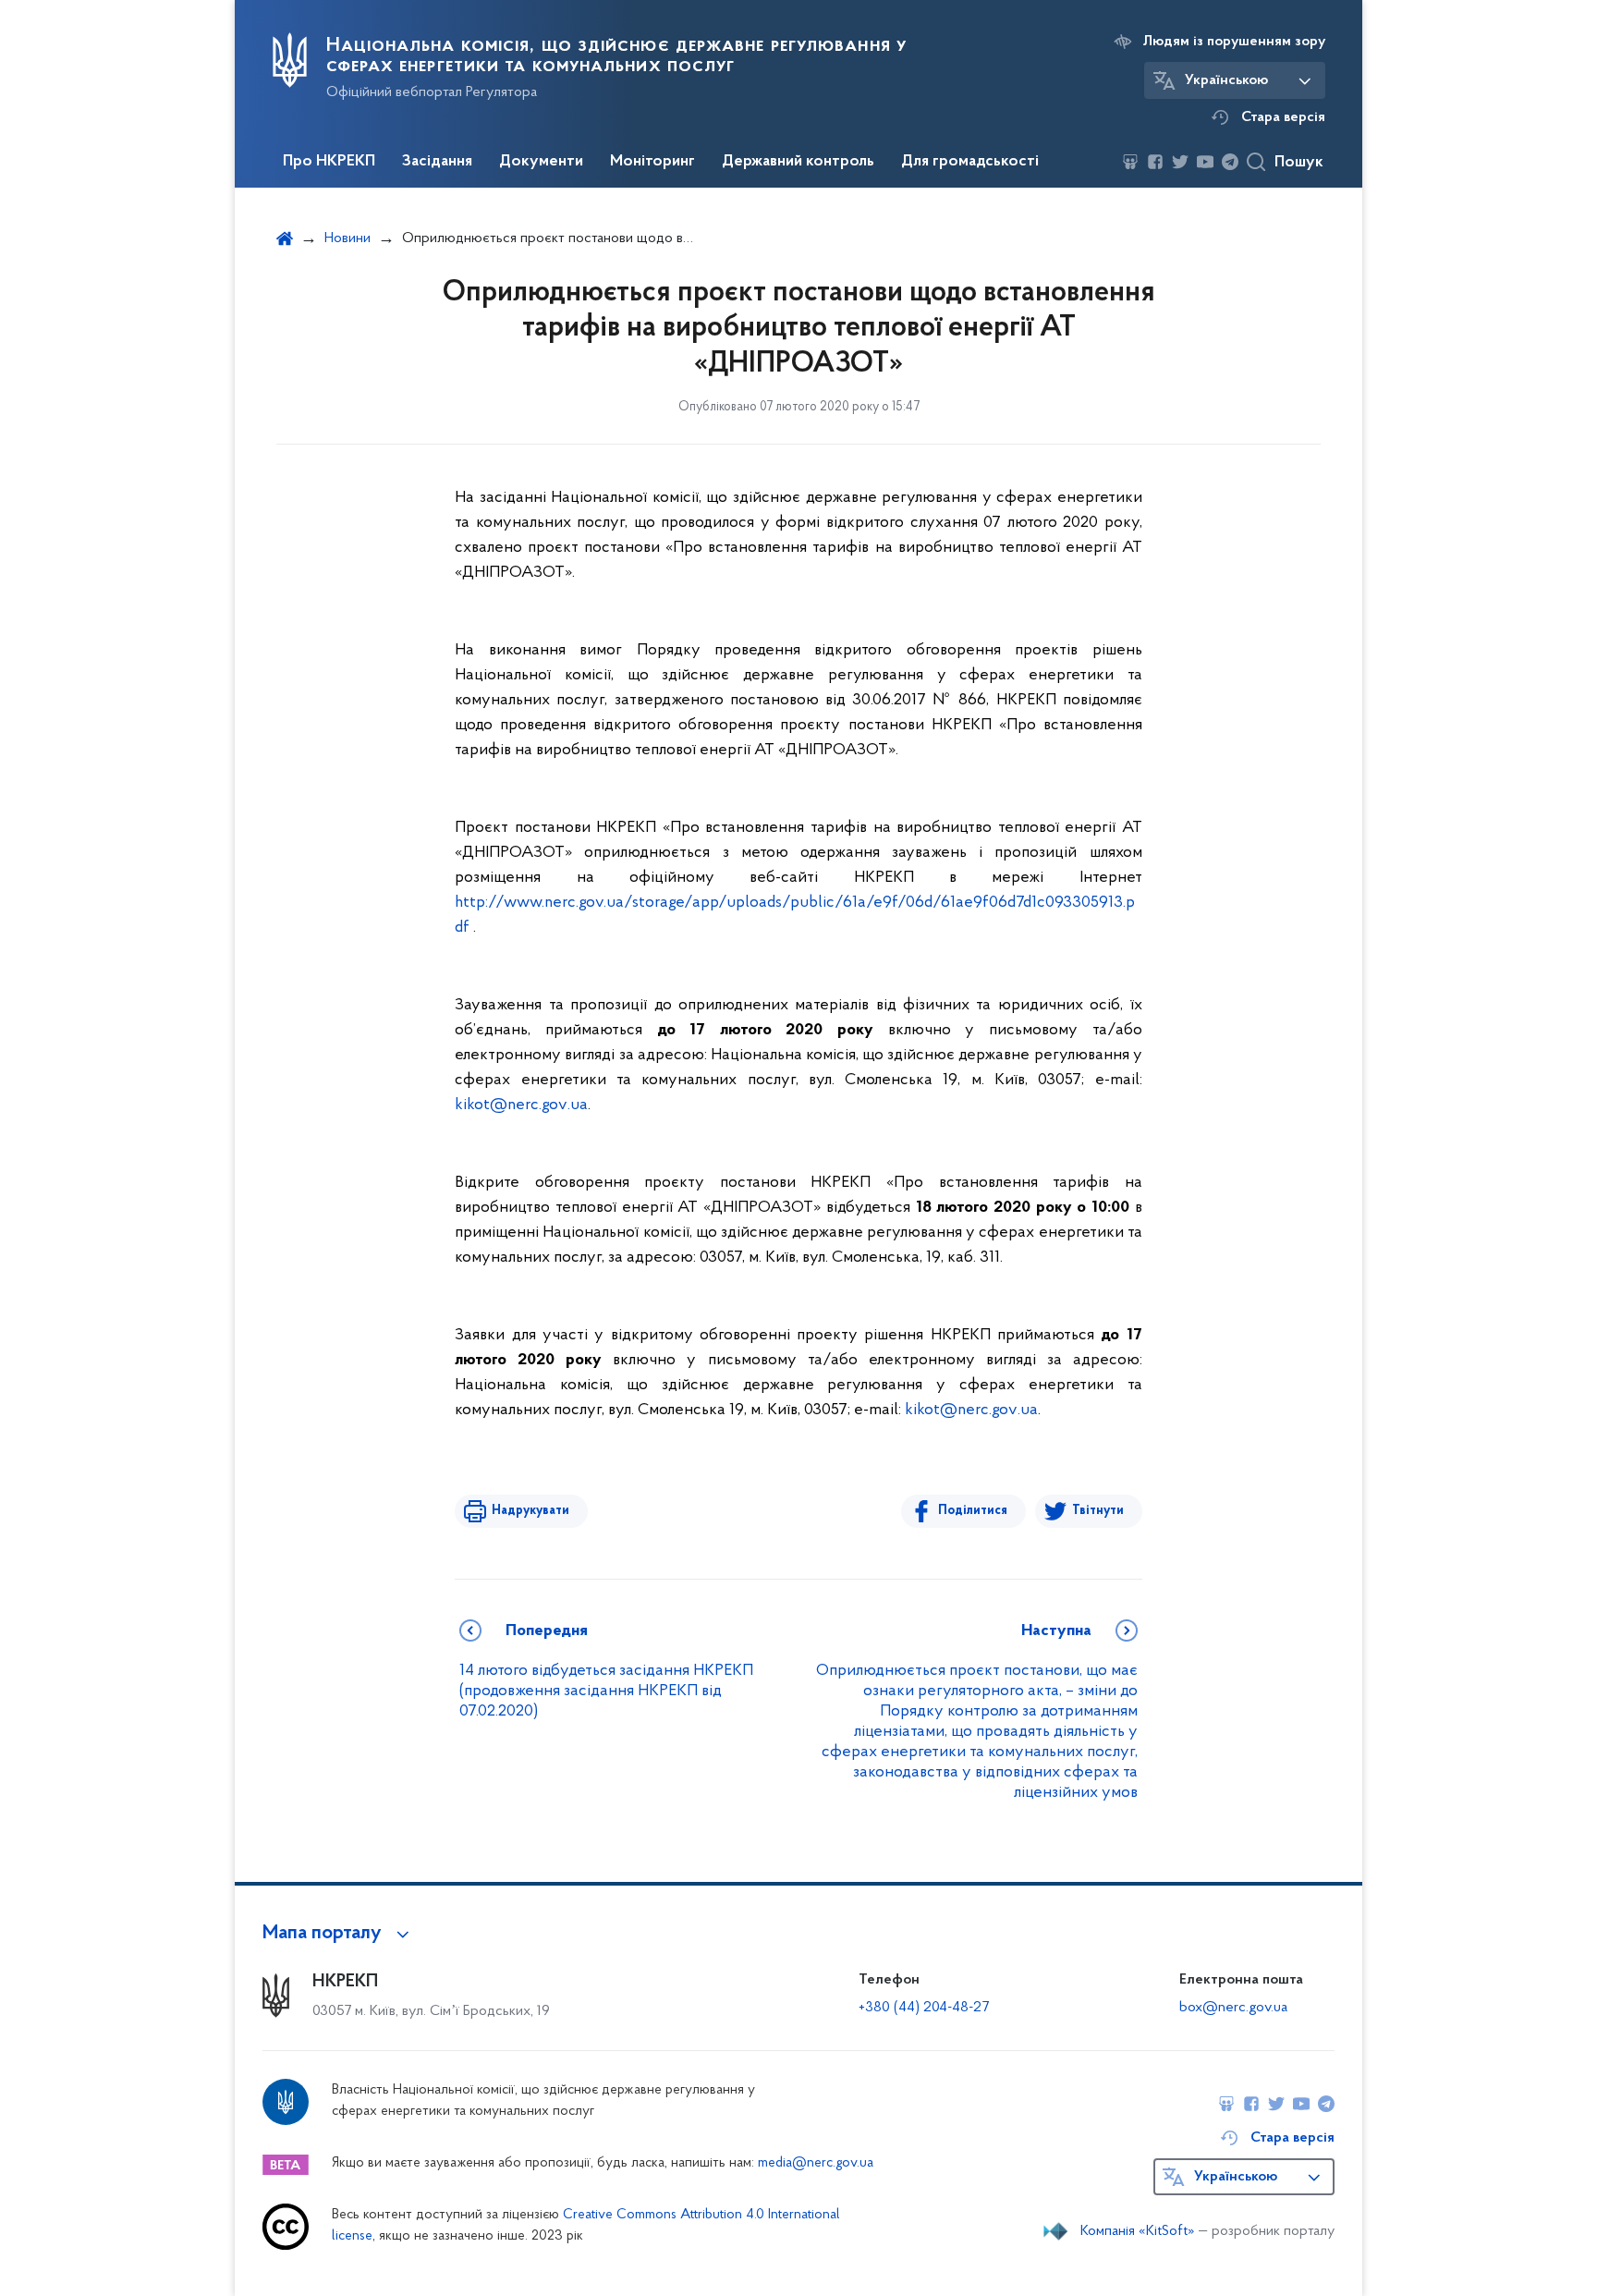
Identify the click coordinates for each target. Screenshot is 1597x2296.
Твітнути (1098, 1511)
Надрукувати (530, 1511)
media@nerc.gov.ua (816, 2163)
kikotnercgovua (521, 1105)
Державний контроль (798, 162)
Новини (347, 238)
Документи (541, 162)
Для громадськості (970, 162)
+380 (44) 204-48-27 (924, 2008)
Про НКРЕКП (329, 162)
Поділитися (973, 1511)
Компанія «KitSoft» (1138, 2231)
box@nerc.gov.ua (1233, 2008)
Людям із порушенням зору (1234, 42)
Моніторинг (652, 162)
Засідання (437, 162)
